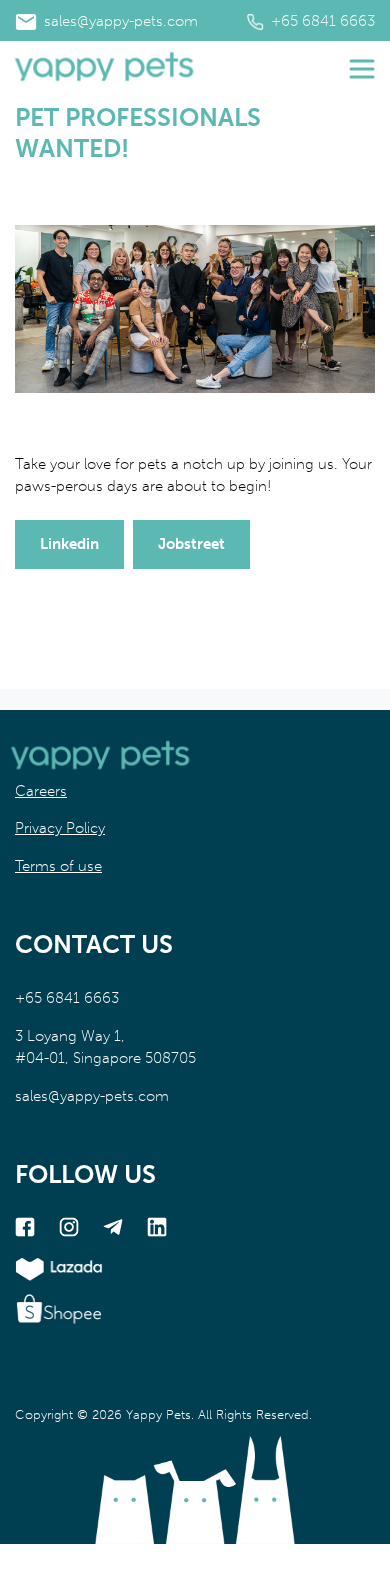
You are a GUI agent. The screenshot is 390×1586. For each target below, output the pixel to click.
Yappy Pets (158, 1414)
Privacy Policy (60, 828)
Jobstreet (191, 544)
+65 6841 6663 (321, 21)
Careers (41, 791)
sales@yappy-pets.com (119, 21)
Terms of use (58, 866)
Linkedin (69, 544)
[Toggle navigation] (362, 69)
